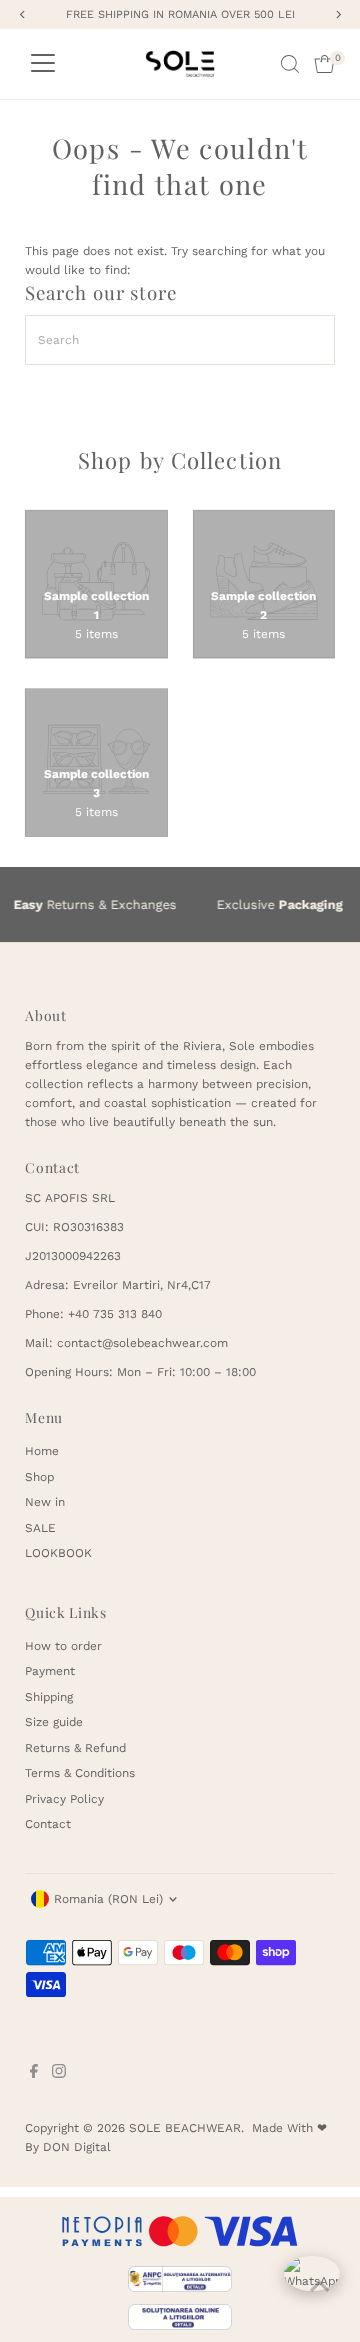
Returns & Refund (75, 1748)
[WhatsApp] (312, 2284)
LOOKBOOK (58, 1553)
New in (45, 1502)
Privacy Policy (64, 1799)
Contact (48, 1824)
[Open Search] (290, 64)
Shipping (49, 1697)
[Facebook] (34, 2074)
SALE (40, 1528)
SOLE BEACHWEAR (185, 2128)
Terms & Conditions (80, 1773)
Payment (50, 1671)
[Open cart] (324, 64)
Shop (39, 1477)
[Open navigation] (43, 64)
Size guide (54, 1722)
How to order (63, 1646)
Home (42, 1451)
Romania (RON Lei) (108, 1899)
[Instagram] (59, 2074)
